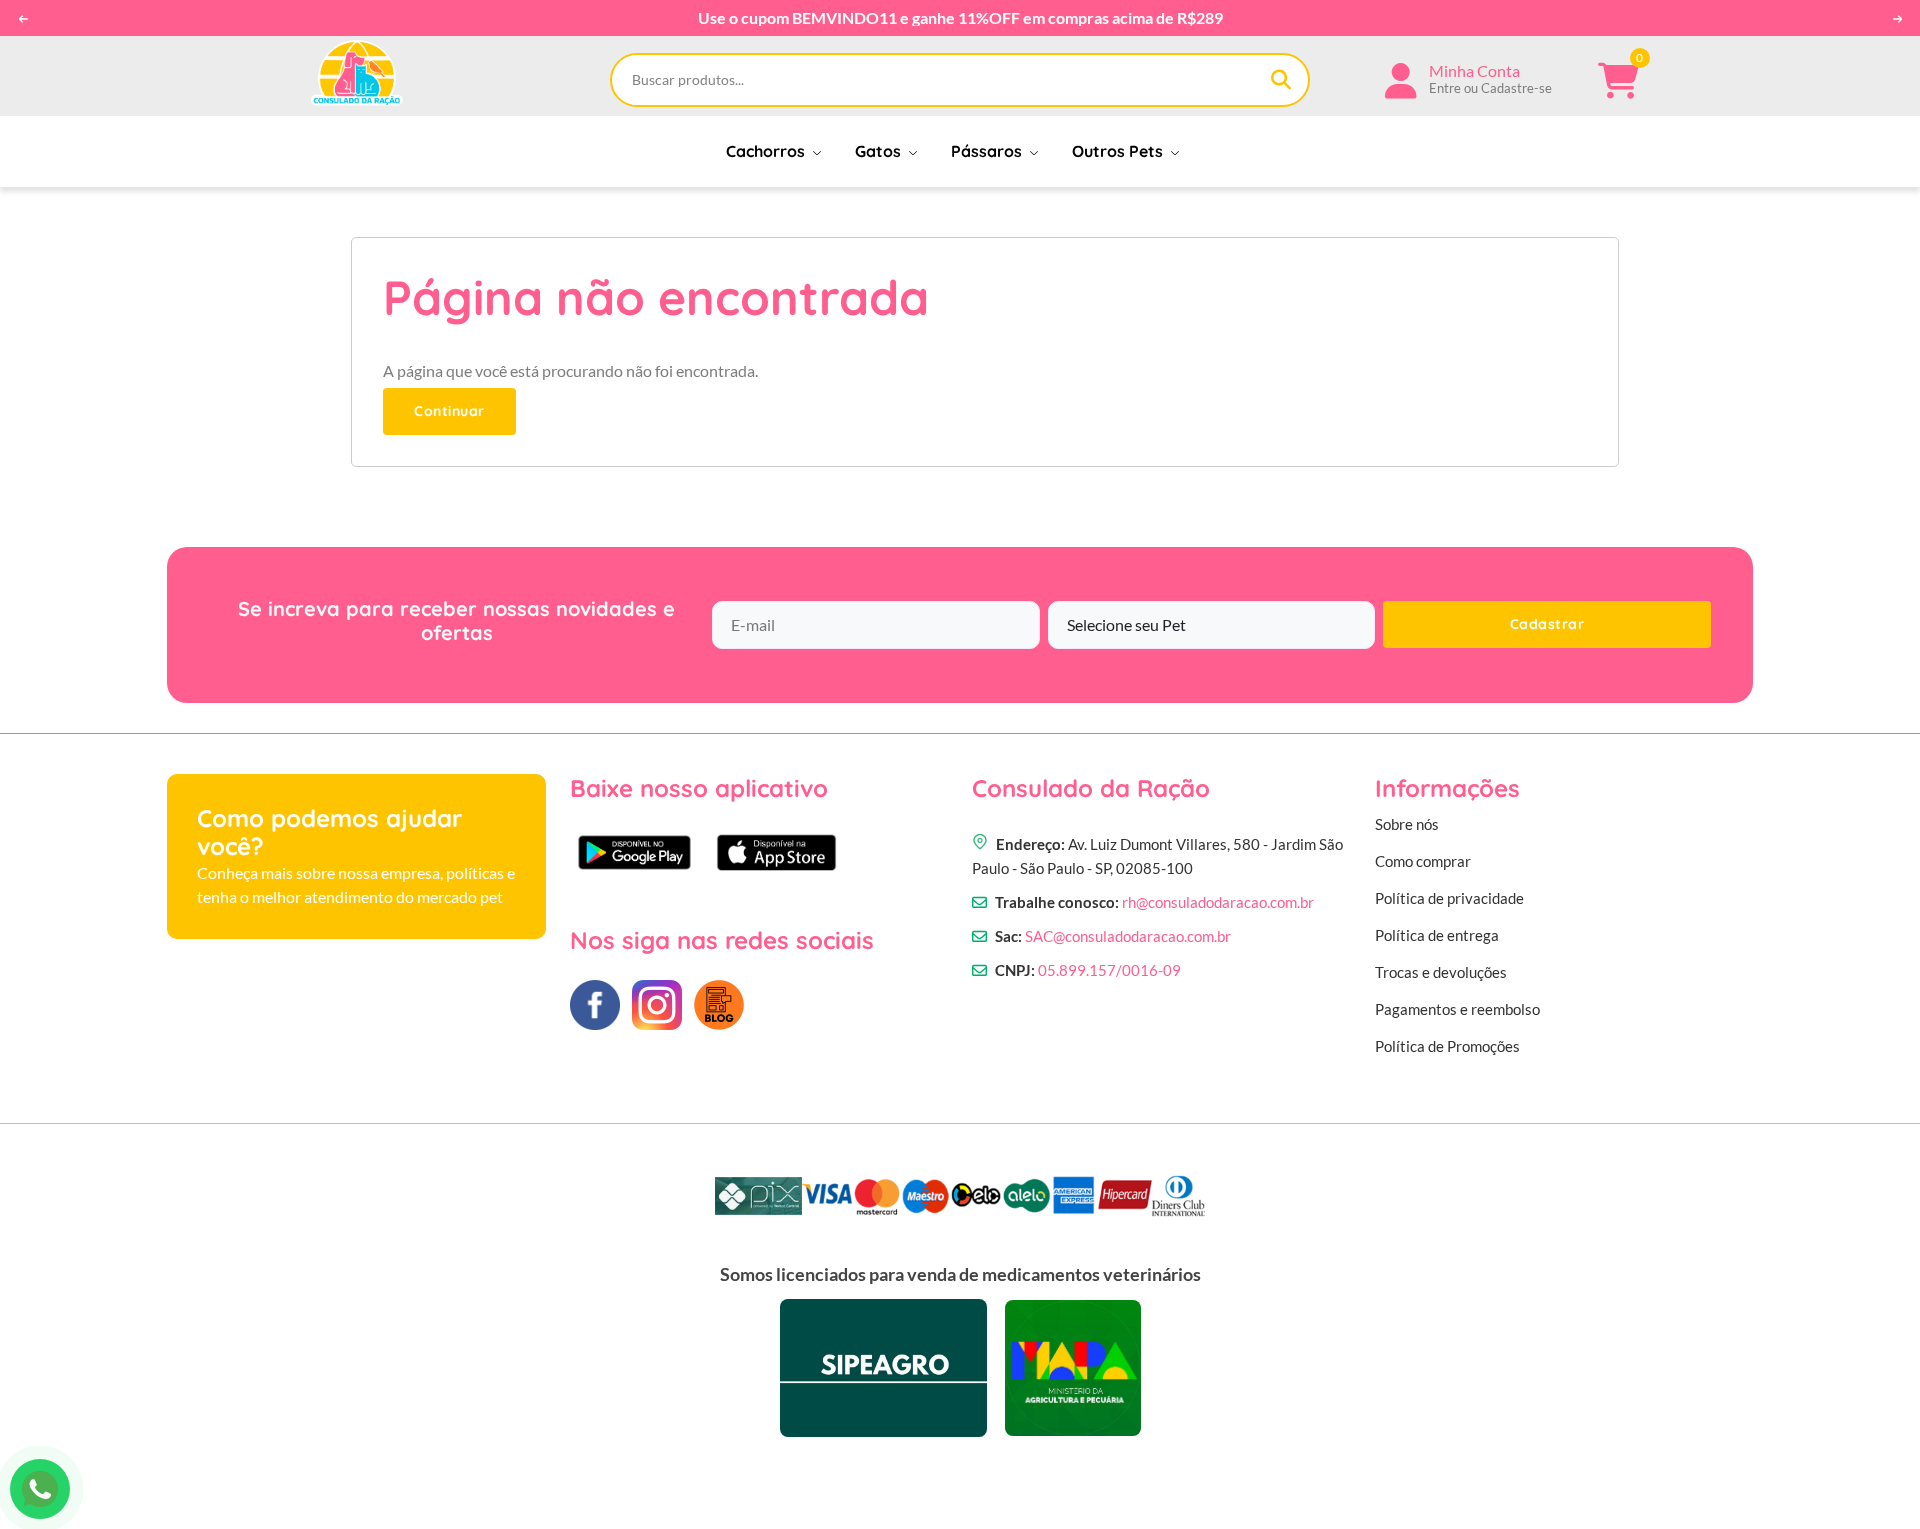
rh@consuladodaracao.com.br (1218, 902)
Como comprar (1423, 861)
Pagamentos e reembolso (1457, 1009)
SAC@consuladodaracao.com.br (1128, 936)
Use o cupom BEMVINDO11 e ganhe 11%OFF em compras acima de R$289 (960, 18)
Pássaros (988, 151)
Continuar (449, 411)
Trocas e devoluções (1441, 972)
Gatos (880, 151)
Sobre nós (1407, 824)
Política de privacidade (1449, 898)
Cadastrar (1547, 624)
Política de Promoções (1447, 1046)
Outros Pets (1119, 151)
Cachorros (767, 151)
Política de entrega (1437, 935)
